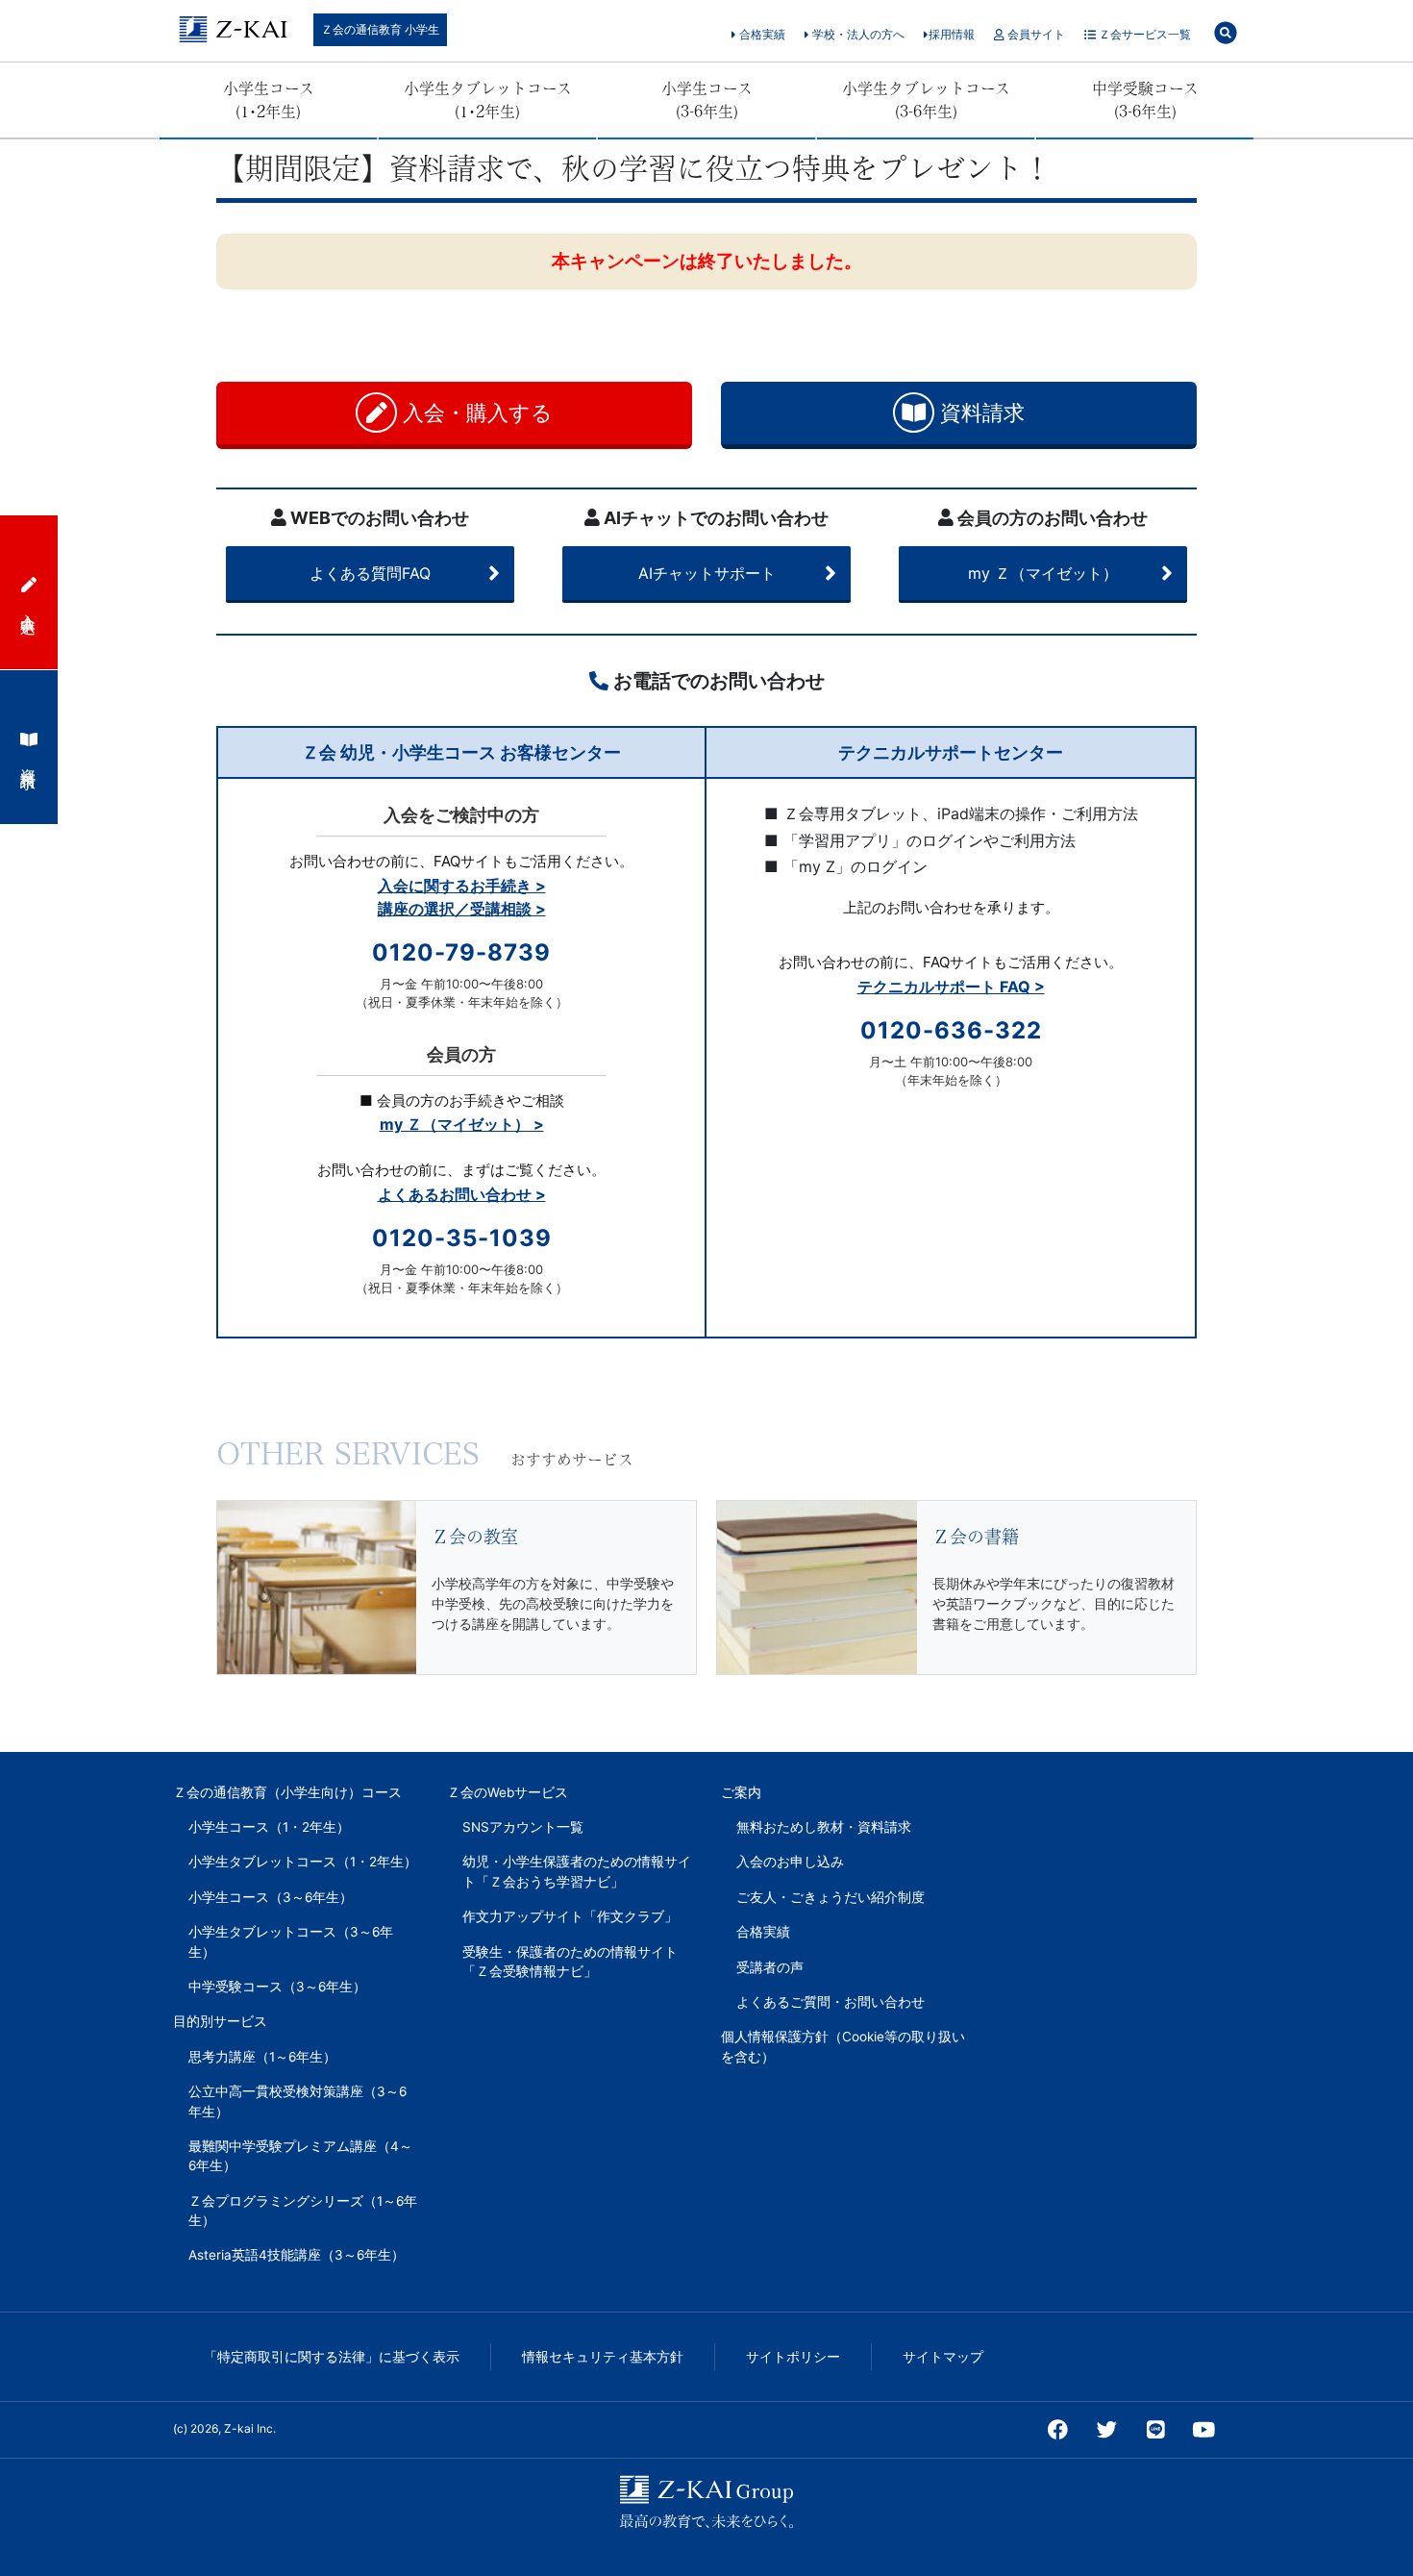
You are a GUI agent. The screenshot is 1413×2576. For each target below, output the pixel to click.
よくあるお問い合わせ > (462, 1194)
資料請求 (979, 413)
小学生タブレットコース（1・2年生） (303, 1862)
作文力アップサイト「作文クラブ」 (570, 1916)
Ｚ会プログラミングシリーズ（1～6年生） (303, 2211)
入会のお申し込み (790, 1862)
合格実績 (761, 34)
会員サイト (1035, 34)
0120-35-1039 (462, 1238)
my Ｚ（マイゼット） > (462, 1124)
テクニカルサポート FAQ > (951, 987)
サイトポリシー (793, 2357)
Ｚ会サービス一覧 (1143, 34)
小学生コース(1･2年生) (269, 100)
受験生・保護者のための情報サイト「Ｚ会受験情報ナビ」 (570, 1962)
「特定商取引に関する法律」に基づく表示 (332, 2357)
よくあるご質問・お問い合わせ (830, 2002)
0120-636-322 (951, 1030)
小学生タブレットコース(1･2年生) (488, 100)
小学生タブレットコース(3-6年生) (926, 100)
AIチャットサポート (707, 573)
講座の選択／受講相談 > (462, 909)
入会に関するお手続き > (462, 886)
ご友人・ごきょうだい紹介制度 (830, 1897)
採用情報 (952, 34)
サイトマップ (943, 2357)
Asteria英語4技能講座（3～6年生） (297, 2255)
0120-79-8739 (461, 952)
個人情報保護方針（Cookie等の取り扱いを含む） (843, 2046)
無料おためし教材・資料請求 (824, 1827)
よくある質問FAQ (370, 573)
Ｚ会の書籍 (976, 1537)
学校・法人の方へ (857, 34)
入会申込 (29, 606)
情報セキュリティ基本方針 (603, 2357)
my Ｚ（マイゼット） (1043, 573)
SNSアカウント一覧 (523, 1827)
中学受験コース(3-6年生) (1145, 100)
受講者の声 (770, 1967)
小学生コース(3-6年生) (707, 100)
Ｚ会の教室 (475, 1537)
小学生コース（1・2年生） (269, 1827)
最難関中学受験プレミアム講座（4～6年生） (300, 2156)
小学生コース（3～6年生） (271, 1897)
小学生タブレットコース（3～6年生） (291, 1941)
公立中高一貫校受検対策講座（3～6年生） (297, 2101)
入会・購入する (475, 413)
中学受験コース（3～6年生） (277, 1987)
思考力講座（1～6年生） (262, 2057)
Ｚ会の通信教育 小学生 (380, 29)
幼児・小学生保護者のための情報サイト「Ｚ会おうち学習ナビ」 (577, 1871)
